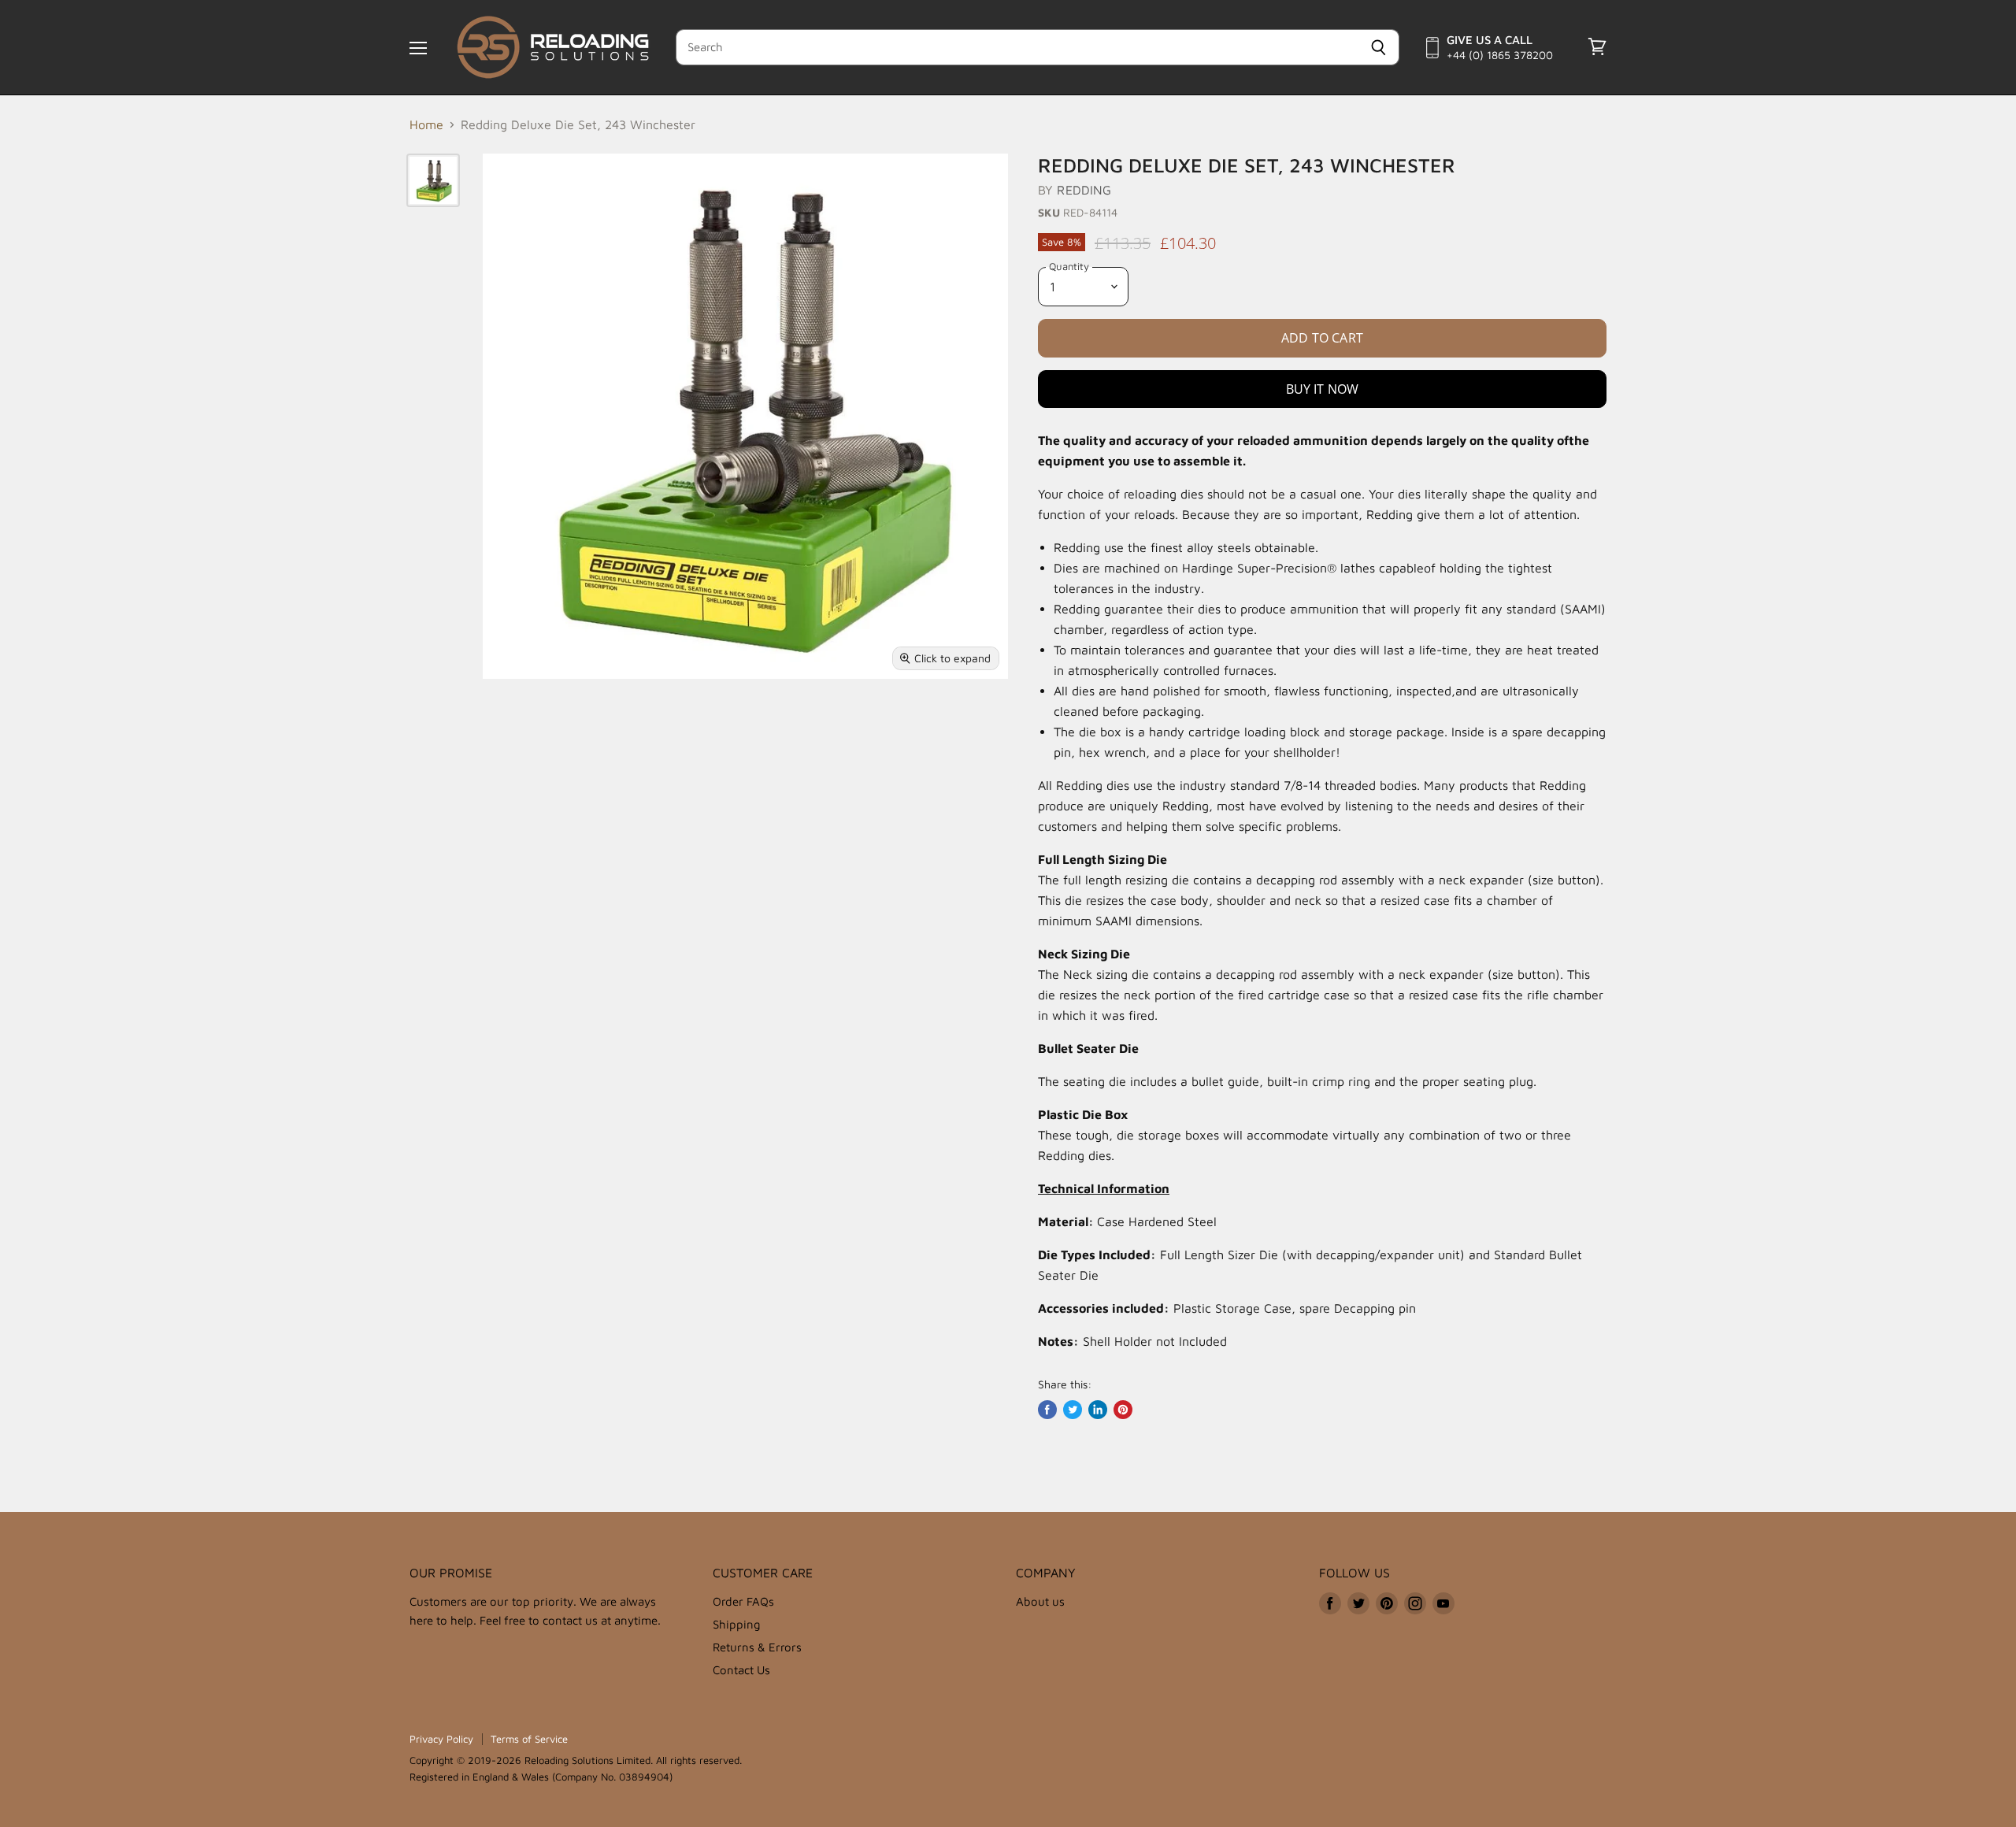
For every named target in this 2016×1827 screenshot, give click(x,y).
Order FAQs (743, 1601)
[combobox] (1017, 47)
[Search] (1379, 47)
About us (1040, 1601)
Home (426, 124)
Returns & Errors (757, 1647)
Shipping (737, 1624)
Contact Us (741, 1670)
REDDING (1084, 190)
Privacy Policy (441, 1739)
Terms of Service (529, 1739)
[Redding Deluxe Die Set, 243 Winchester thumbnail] (433, 180)
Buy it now (1323, 389)
